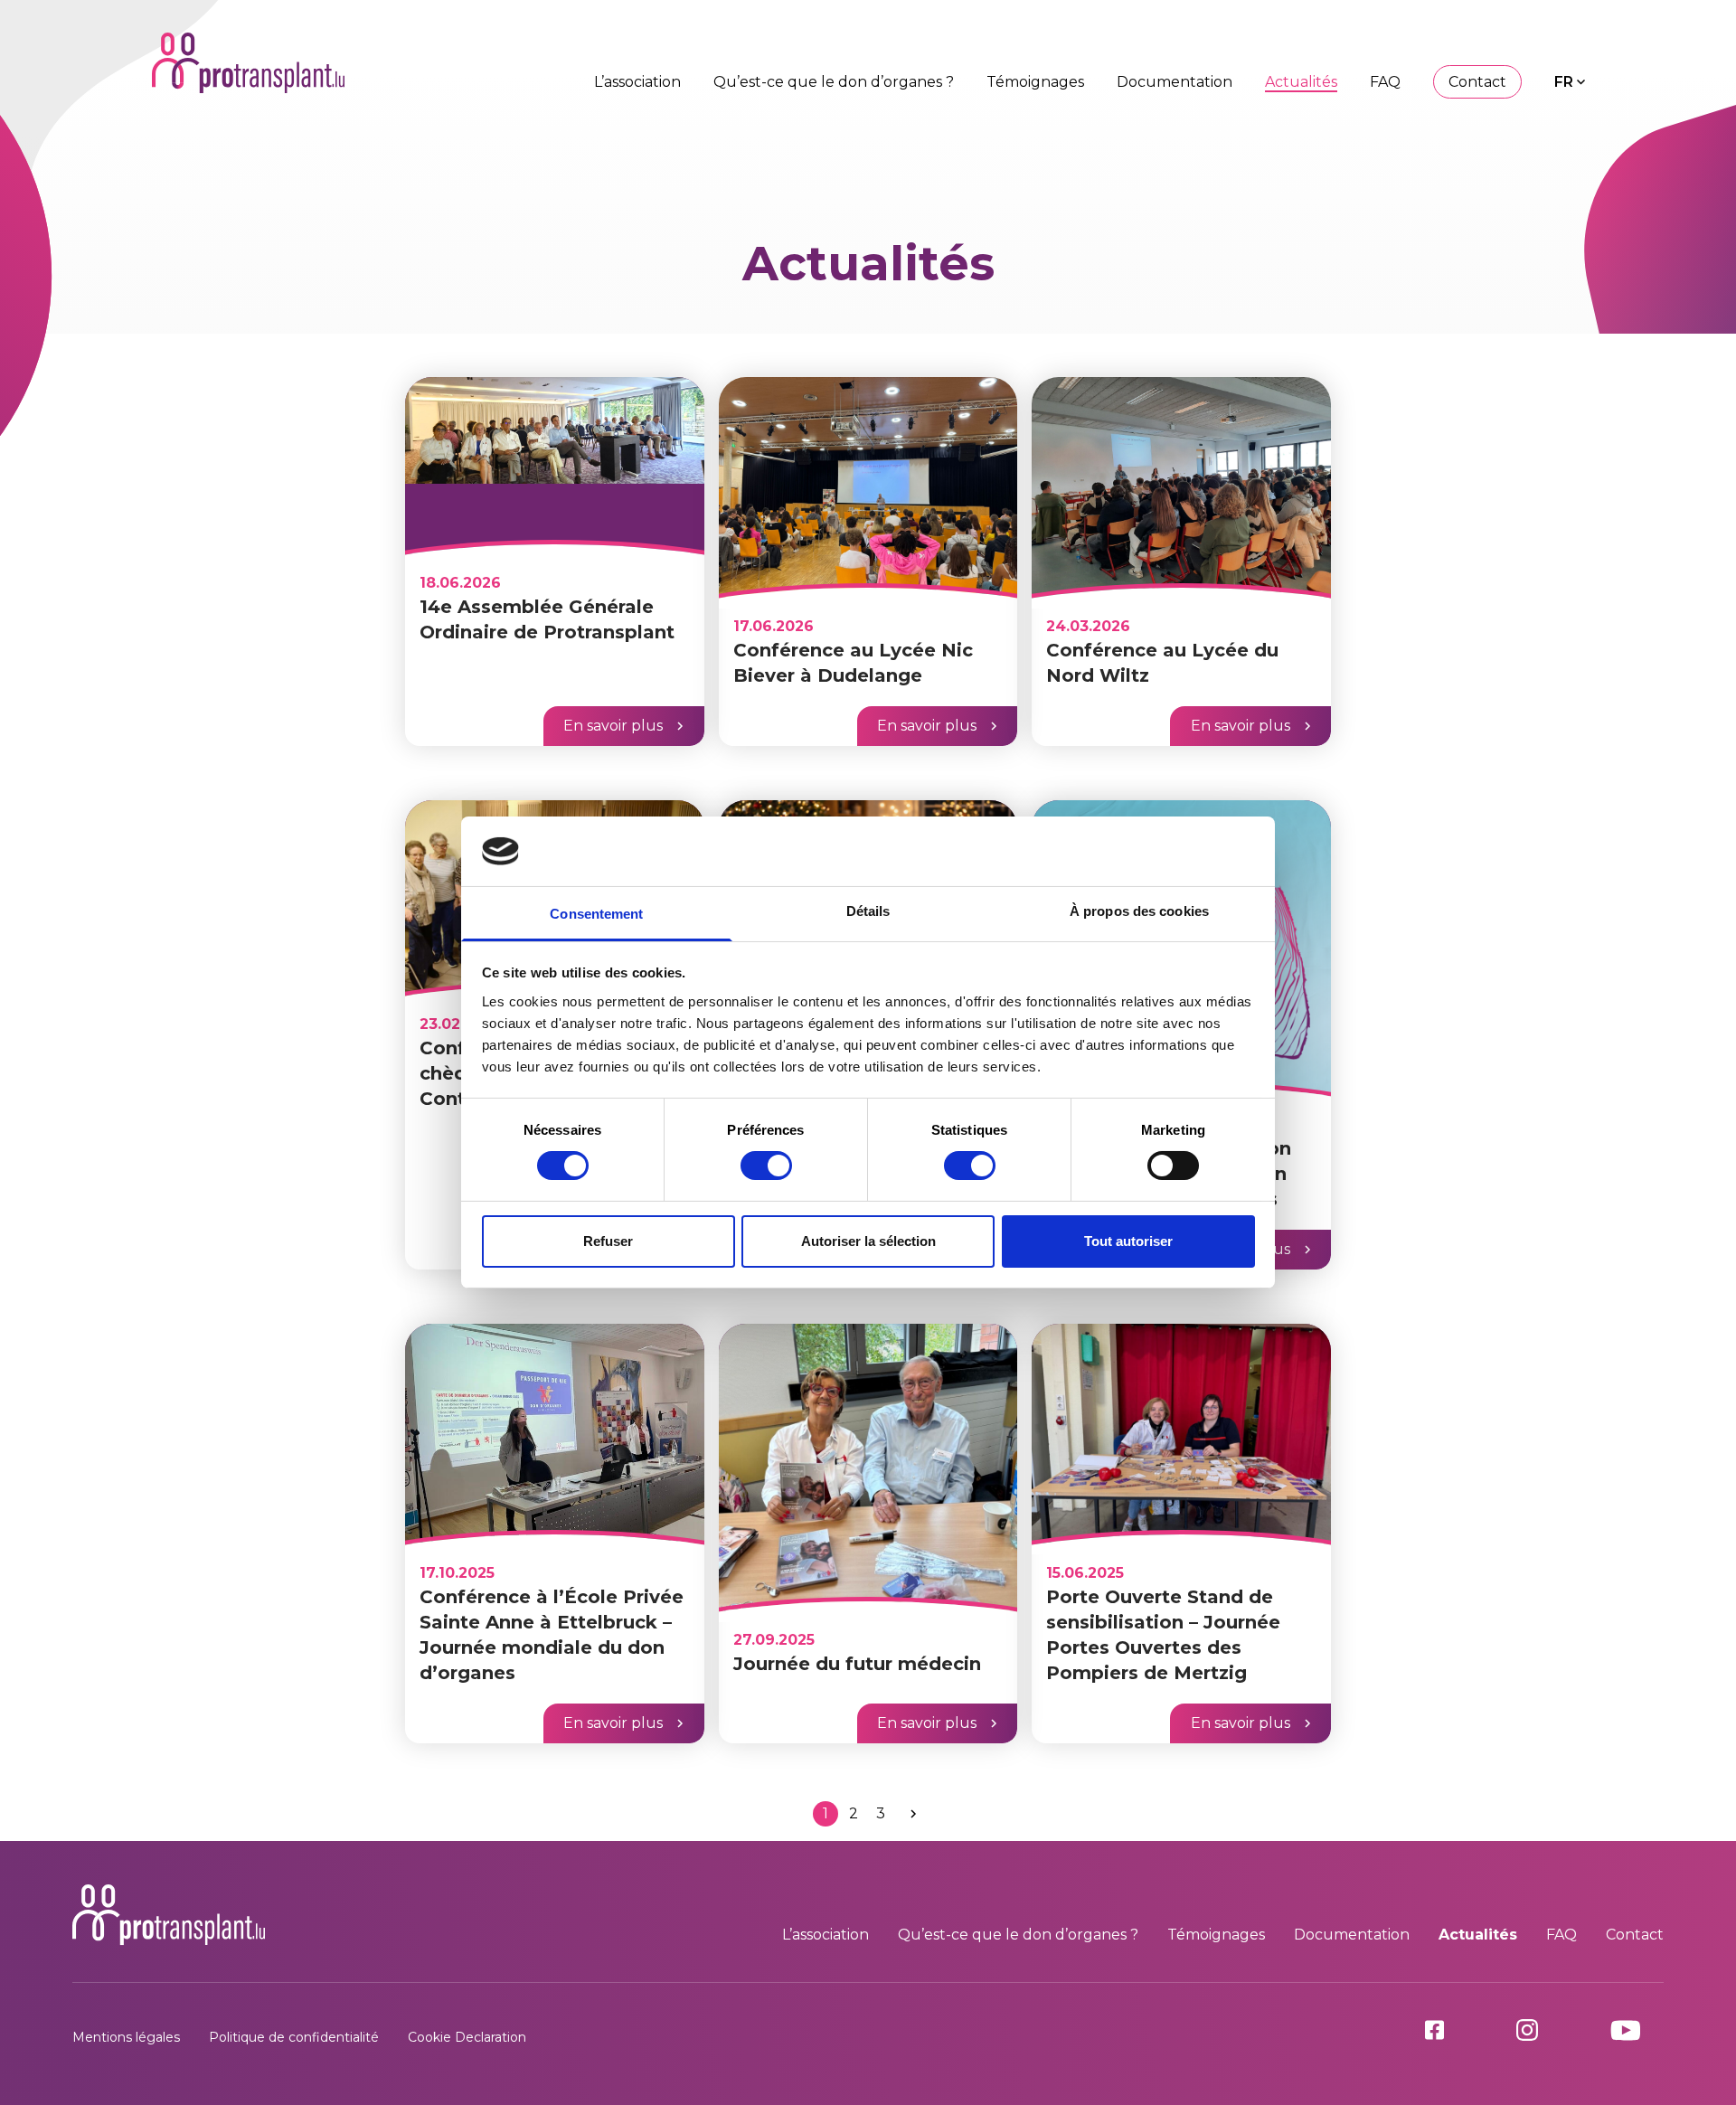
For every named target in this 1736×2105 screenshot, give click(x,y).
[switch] (766, 1166)
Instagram (1549, 2030)
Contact (1477, 82)
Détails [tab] (868, 911)
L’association (637, 82)
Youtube (1637, 2030)
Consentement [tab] (596, 914)
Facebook (1456, 2030)
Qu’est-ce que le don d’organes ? (834, 82)
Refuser (608, 1241)
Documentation (1175, 82)
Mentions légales (126, 2037)
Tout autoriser (1128, 1241)
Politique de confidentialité (294, 2037)
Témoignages (1035, 82)
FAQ (1385, 82)
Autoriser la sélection (868, 1241)
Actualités (1301, 82)
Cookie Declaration (467, 2037)
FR (1564, 82)
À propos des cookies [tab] (1139, 911)
